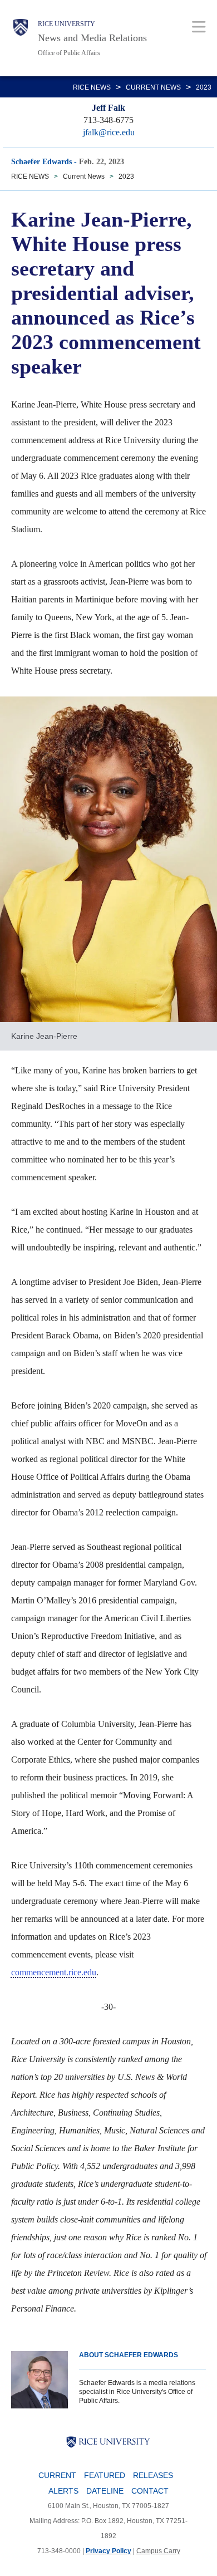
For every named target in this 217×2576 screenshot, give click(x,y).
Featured (105, 2475)
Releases (153, 2475)
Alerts (63, 2491)
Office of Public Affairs (69, 53)
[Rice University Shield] (21, 38)
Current (57, 2475)
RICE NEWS (92, 87)
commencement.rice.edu (54, 1972)
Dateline (105, 2491)
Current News (153, 87)
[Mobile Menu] (199, 26)
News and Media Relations (92, 38)
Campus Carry (158, 2551)
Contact (150, 2491)
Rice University (66, 24)
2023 (204, 87)
